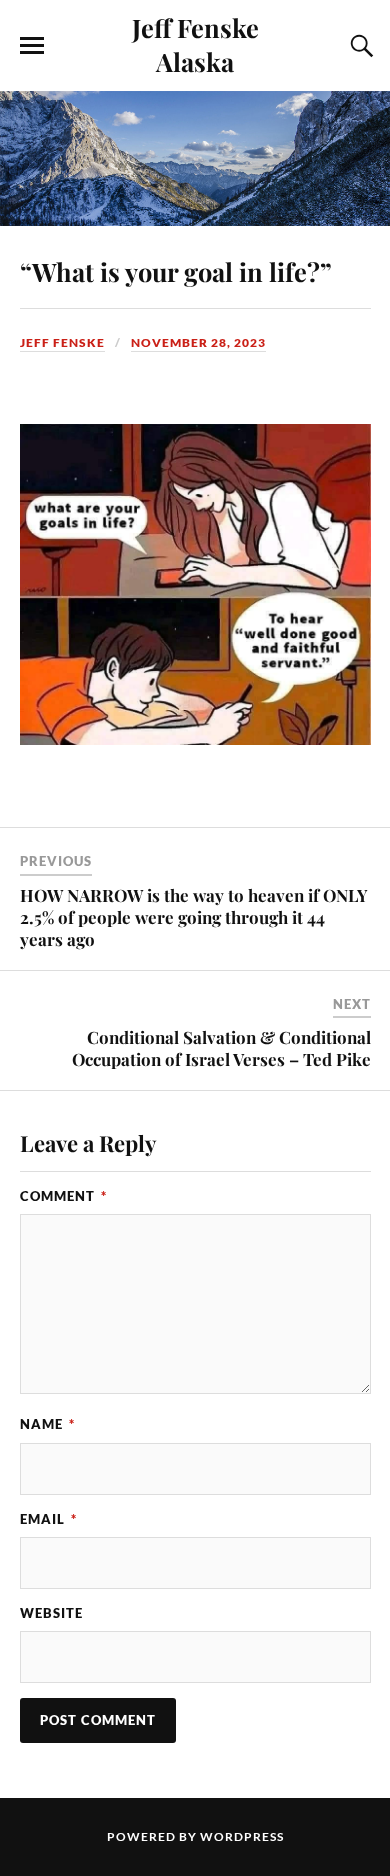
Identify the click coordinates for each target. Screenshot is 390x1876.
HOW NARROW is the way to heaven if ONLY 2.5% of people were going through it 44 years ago (194, 917)
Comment (63, 1196)
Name (47, 1424)
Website (51, 1613)
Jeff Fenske (62, 342)
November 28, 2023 (198, 342)
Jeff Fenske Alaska (195, 44)
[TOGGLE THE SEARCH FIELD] (359, 46)
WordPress (242, 1836)
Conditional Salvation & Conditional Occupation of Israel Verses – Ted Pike (221, 1048)
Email (48, 1519)
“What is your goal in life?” (176, 271)
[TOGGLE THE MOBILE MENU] (32, 46)
